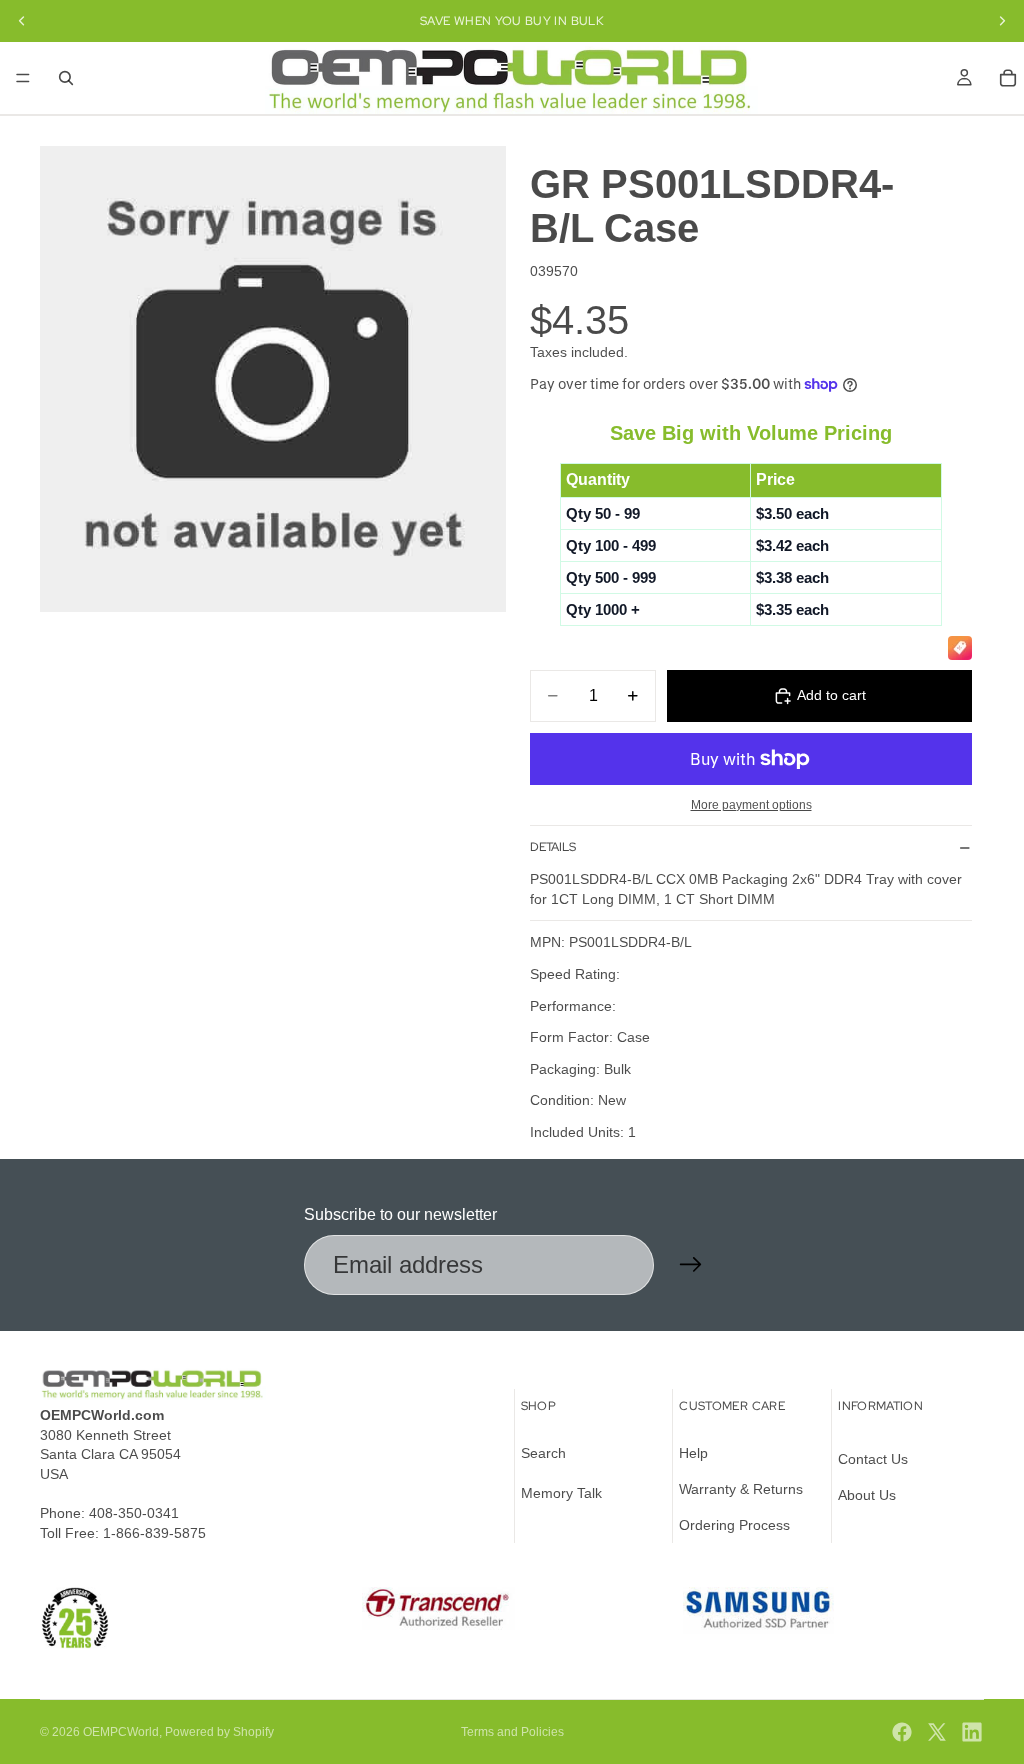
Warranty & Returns (741, 1489)
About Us (867, 1495)
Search (543, 1454)
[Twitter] (937, 1732)
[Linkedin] (972, 1732)
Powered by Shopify (219, 1732)
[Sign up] (691, 1265)
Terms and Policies (512, 1732)
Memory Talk (561, 1493)
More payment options (751, 804)
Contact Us (873, 1460)
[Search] (66, 78)
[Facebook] (902, 1732)
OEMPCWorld (121, 1732)
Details (553, 847)
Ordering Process (734, 1525)
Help (693, 1454)
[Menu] (23, 78)
